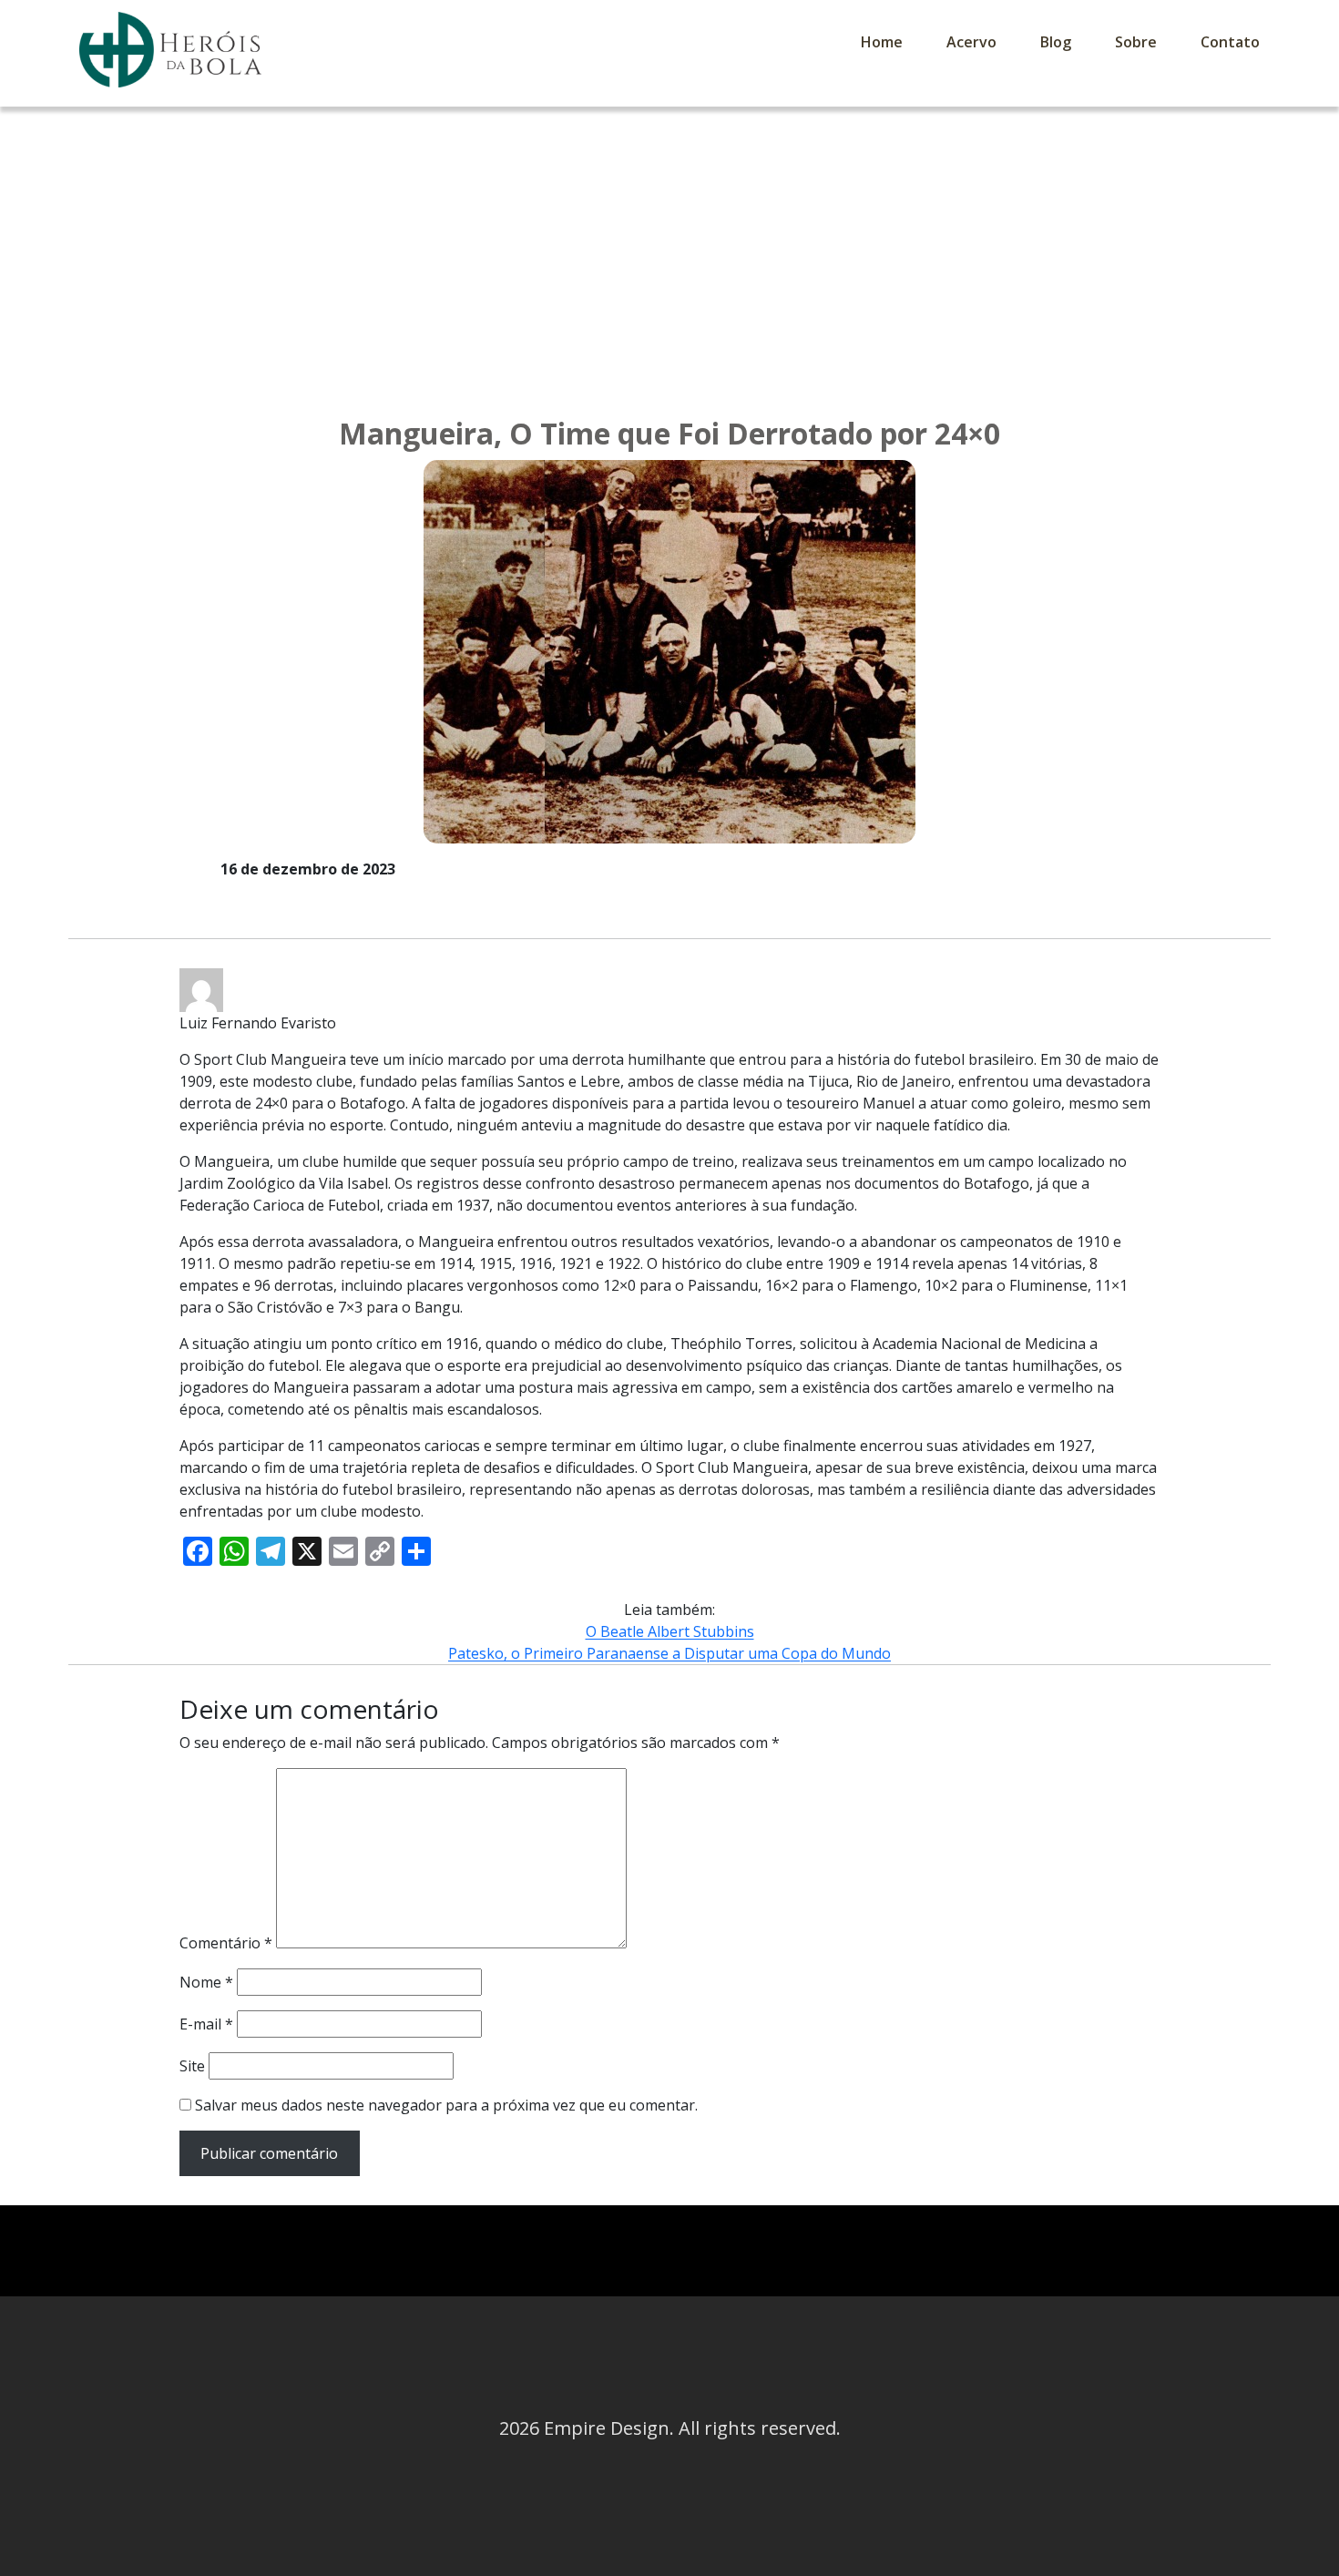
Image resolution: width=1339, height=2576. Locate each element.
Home (882, 42)
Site (192, 2066)
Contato (1230, 42)
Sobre (1136, 42)
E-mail (206, 2024)
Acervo (971, 42)
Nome (206, 1982)
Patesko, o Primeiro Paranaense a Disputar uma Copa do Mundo (669, 1653)
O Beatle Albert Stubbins (670, 1631)
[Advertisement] (669, 243)
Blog (1056, 42)
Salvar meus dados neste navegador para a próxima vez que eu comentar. (446, 2105)
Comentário (226, 1943)
